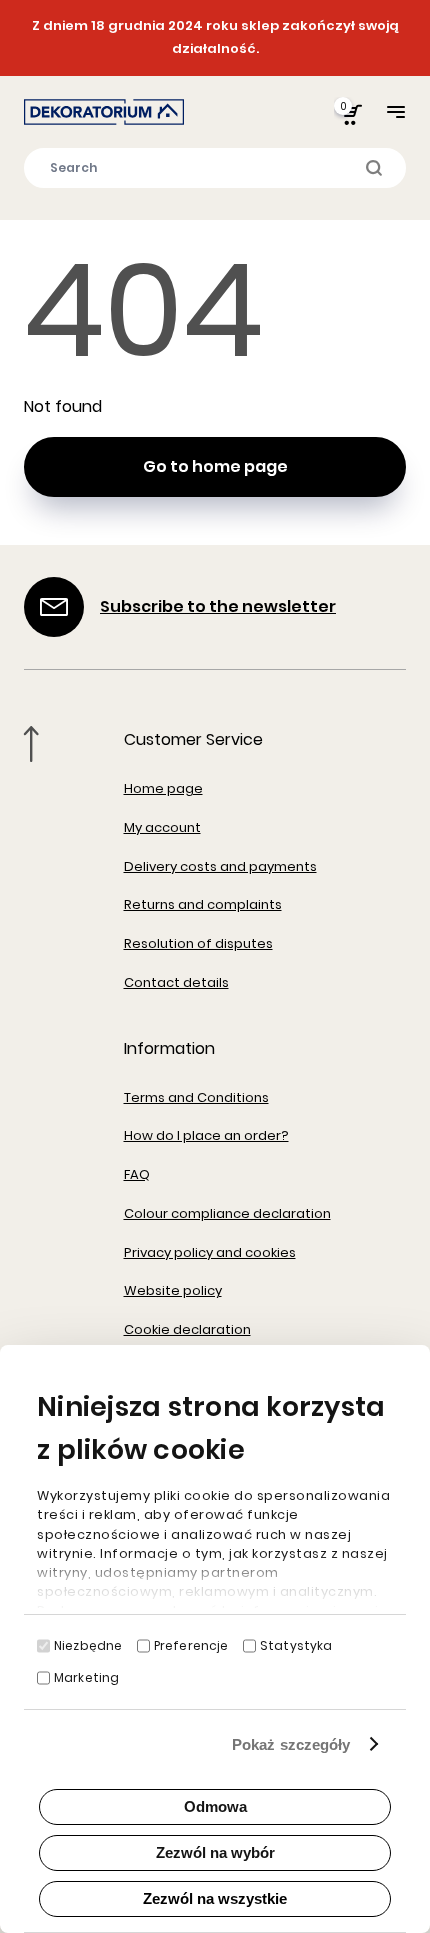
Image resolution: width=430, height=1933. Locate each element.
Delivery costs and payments (220, 866)
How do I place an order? (206, 1135)
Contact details (176, 982)
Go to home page (215, 466)
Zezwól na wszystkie (215, 1898)
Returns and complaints (203, 904)
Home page (163, 788)
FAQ (137, 1174)
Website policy (173, 1290)
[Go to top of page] (31, 744)
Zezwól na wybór (215, 1852)
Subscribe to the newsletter (218, 606)
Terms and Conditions (196, 1097)
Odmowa (215, 1806)
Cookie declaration (187, 1329)
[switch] (143, 1646)
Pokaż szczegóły (291, 1744)
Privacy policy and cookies (210, 1252)
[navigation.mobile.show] (396, 111)
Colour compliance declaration (227, 1213)
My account (162, 827)
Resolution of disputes (198, 943)
